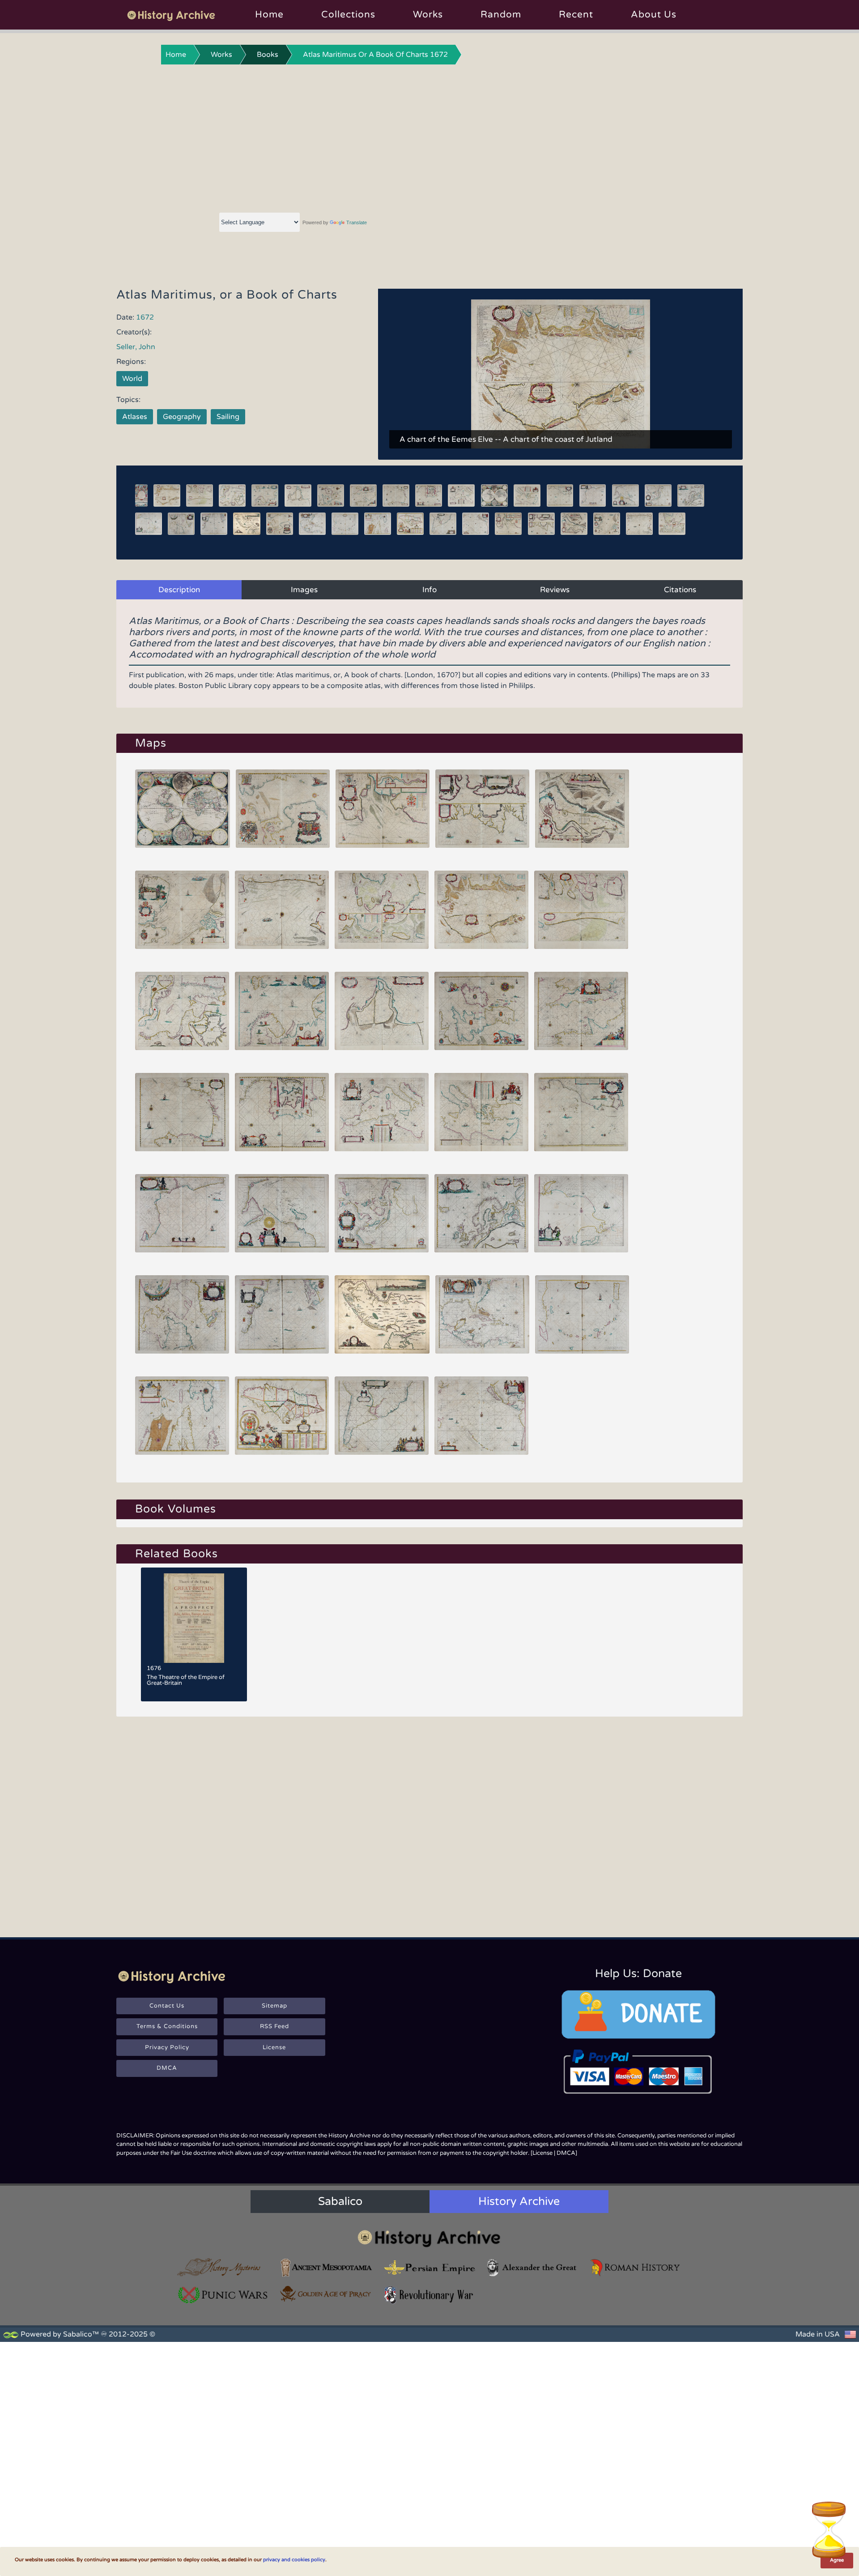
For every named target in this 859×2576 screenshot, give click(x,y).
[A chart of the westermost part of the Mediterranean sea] (382, 1112)
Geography (182, 417)
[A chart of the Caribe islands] (582, 1314)
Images (304, 590)
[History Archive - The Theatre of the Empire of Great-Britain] (194, 1618)
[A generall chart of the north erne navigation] (481, 1213)
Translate (357, 222)
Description (179, 590)
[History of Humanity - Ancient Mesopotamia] (326, 2267)
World (132, 379)
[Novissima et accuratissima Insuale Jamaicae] (282, 1416)
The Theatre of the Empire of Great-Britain (186, 1680)
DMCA (167, 2068)
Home (269, 15)
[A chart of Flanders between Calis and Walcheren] (282, 910)
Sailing (228, 417)
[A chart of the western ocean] (282, 1314)
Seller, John (136, 347)
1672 (145, 317)
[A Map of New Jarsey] (382, 1314)
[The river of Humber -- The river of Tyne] (582, 809)
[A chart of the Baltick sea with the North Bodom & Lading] (182, 1011)
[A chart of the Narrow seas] (481, 1011)
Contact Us (167, 2006)
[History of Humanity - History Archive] (429, 2238)
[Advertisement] (429, 137)
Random (501, 15)
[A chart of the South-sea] (481, 1416)
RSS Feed (274, 2026)
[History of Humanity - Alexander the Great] (532, 2267)
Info (429, 590)
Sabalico (340, 2201)
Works (428, 15)
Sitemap (274, 2006)
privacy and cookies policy (294, 2560)
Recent (576, 15)
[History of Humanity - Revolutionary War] (429, 2295)
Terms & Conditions (167, 2026)
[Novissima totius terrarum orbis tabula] (183, 809)
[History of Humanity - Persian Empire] (429, 2267)
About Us (654, 15)
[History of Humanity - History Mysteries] (223, 2267)
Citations (680, 590)
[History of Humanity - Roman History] (636, 2267)
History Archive (519, 2201)
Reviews (555, 590)
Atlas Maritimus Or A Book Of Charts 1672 (375, 55)
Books (268, 55)
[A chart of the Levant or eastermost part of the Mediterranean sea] (481, 1112)
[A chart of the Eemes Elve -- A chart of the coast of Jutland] (481, 910)
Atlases (135, 417)
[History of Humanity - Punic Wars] (223, 2295)
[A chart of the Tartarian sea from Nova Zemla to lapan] (581, 1213)
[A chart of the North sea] (283, 809)
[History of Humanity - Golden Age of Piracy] (326, 2294)
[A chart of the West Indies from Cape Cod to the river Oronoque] (482, 1314)
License (274, 2047)
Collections (348, 15)
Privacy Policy (167, 2047)
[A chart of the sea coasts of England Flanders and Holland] (182, 910)
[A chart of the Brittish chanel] (581, 1011)
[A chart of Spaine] (282, 1112)
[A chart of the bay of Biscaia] (182, 1112)
